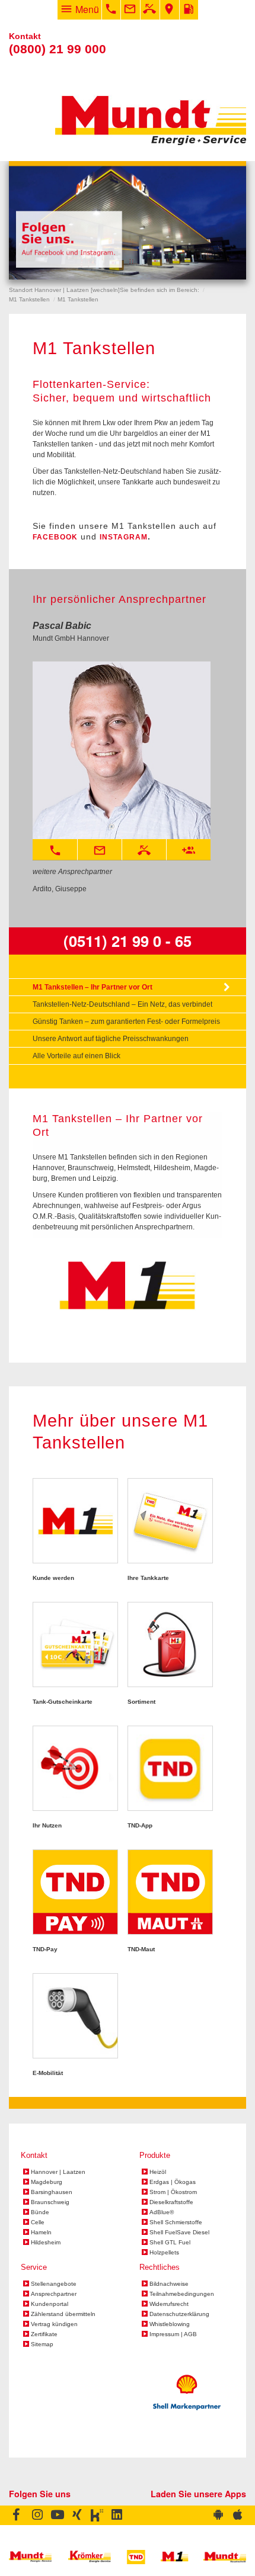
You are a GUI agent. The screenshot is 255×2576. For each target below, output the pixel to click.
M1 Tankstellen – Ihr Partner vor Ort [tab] (93, 987)
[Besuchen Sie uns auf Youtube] (57, 2516)
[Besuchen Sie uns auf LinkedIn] (117, 2516)
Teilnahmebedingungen (182, 2294)
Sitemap (42, 2344)
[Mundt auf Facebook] (18, 2516)
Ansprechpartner (54, 2294)
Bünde (40, 2212)
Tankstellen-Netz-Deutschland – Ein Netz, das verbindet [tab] (122, 1004)
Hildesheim (46, 2243)
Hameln (41, 2233)
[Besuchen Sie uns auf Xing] (77, 2516)
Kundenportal (50, 2304)
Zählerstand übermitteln (63, 2314)
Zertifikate (44, 2334)
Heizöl (158, 2172)
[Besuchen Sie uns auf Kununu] (97, 2516)
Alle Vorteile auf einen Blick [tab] (76, 1056)
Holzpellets (164, 2253)
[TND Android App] (218, 2516)
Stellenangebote (54, 2284)
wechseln (105, 290)
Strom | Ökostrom (173, 2192)
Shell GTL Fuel (170, 2243)
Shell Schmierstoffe (176, 2222)
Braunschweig (50, 2202)
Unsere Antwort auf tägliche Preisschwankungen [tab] (111, 1039)
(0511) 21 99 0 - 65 (128, 941)
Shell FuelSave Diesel (179, 2233)
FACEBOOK (55, 537)
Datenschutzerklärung (179, 2314)
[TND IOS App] (237, 2516)
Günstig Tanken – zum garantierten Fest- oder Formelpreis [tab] (126, 1022)
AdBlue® (162, 2212)
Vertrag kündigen (54, 2324)
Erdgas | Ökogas (173, 2182)
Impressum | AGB (173, 2334)
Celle (38, 2222)
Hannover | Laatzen (58, 2172)
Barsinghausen (52, 2192)
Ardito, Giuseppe (60, 889)
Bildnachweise (169, 2284)
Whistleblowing (170, 2324)
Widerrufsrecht (169, 2304)
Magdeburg (47, 2182)
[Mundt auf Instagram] (37, 2516)
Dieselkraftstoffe (171, 2202)
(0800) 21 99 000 (58, 49)
